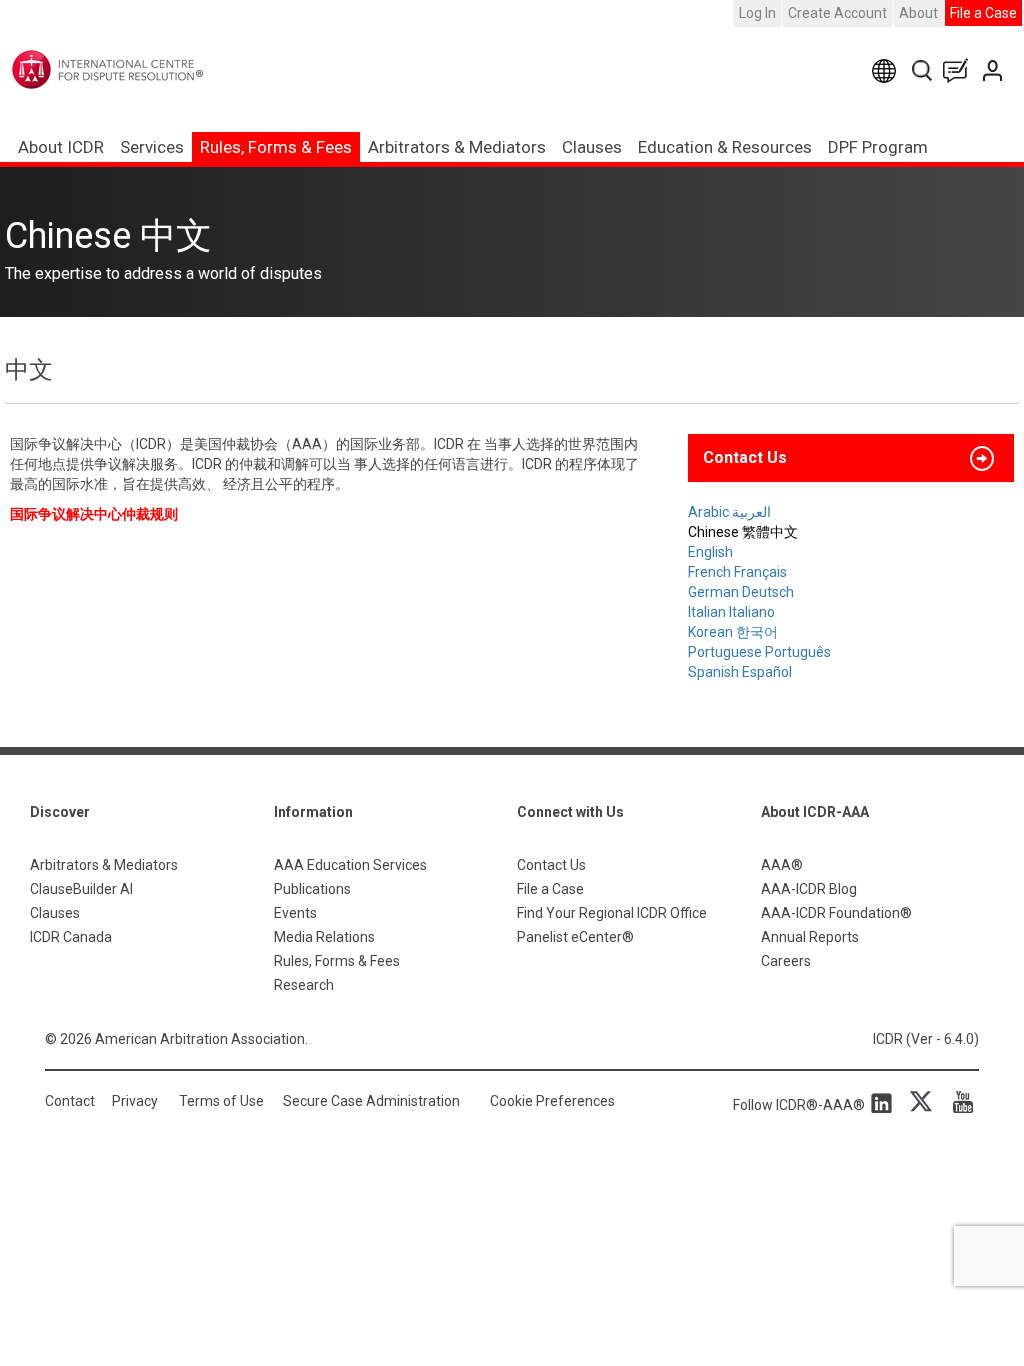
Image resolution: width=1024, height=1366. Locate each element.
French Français (737, 572)
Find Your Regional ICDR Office (612, 913)
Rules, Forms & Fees (276, 147)
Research (304, 985)
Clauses (592, 147)
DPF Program (878, 147)
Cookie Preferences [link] (552, 1101)
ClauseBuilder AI (81, 889)
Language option (887, 70)
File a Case (983, 13)
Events (295, 913)
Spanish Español (740, 672)
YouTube (958, 1102)
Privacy (135, 1101)
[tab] (851, 458)
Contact (70, 1101)
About (918, 13)
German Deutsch (741, 592)
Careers (786, 961)
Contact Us (994, 70)
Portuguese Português (759, 652)
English (710, 552)
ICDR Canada (71, 937)
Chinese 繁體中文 (743, 532)
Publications (312, 889)
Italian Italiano (731, 612)
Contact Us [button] (745, 457)
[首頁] (148, 69)
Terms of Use (221, 1101)
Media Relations (324, 937)
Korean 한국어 (733, 632)
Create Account (837, 13)
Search (923, 70)
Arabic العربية (729, 512)
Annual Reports (810, 937)
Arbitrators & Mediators (104, 865)
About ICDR (61, 147)
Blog (960, 70)
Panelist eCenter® (575, 937)
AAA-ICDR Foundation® (836, 913)
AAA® (782, 865)
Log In (757, 13)
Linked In (885, 1102)
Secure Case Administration (371, 1101)
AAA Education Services (350, 865)
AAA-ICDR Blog (809, 889)
